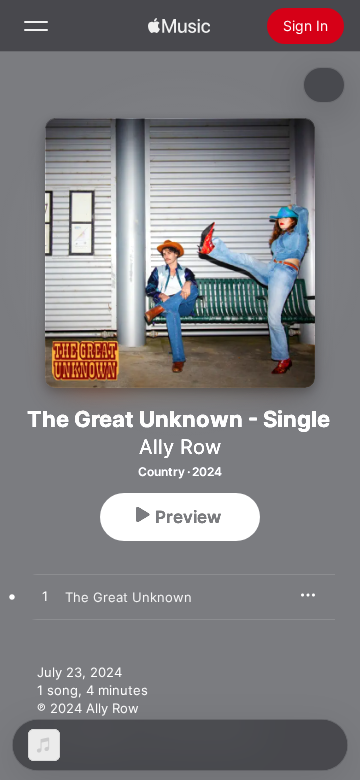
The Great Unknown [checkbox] (128, 597)
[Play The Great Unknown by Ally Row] (45, 597)
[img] (179, 26)
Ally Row (180, 447)
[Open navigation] (36, 26)
